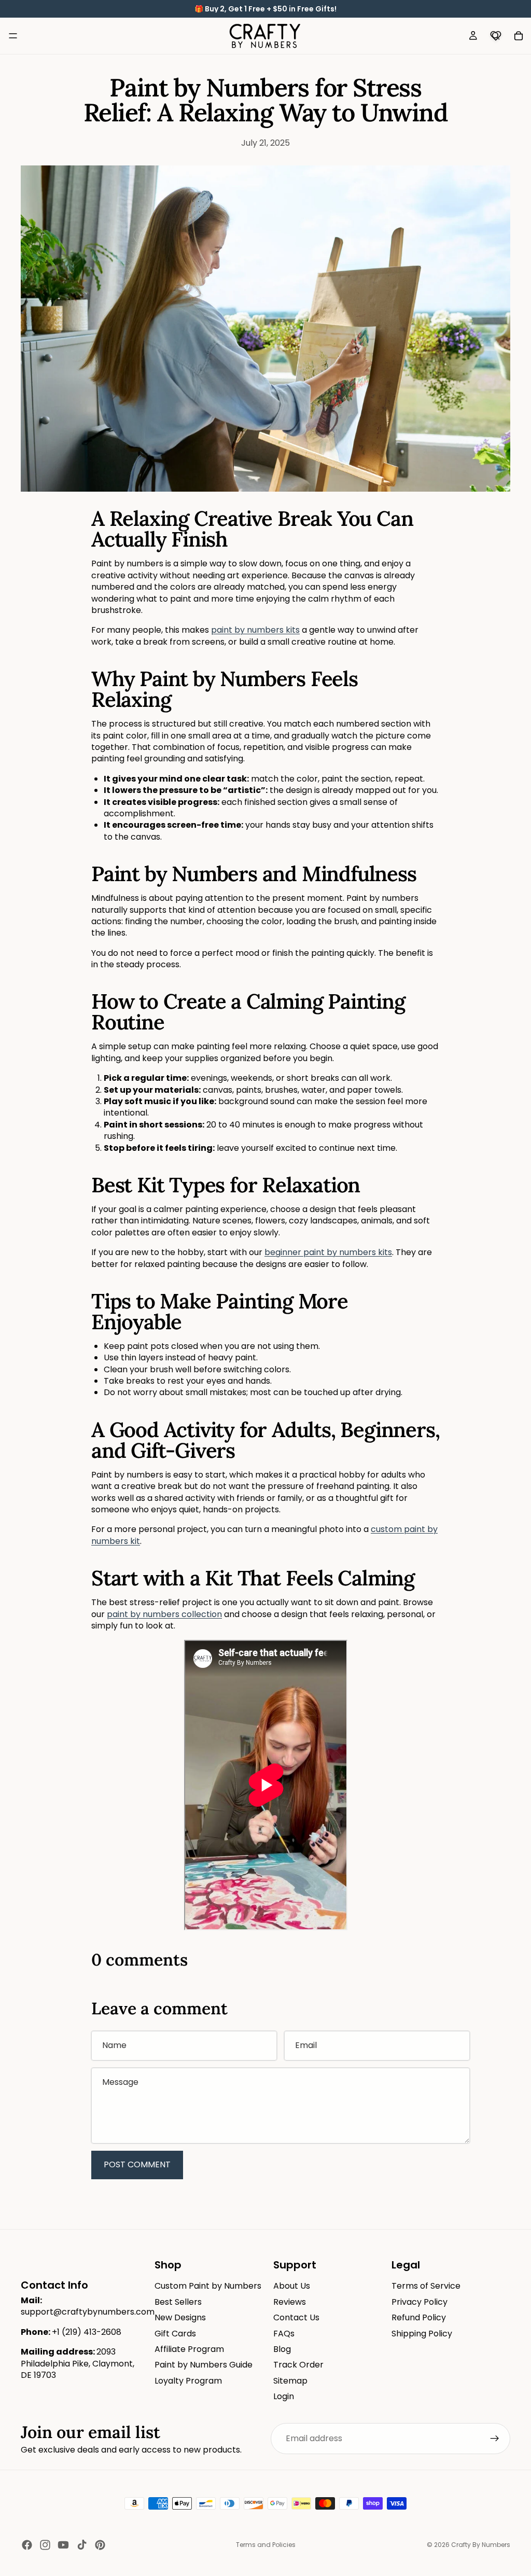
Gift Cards (175, 2333)
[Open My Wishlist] (496, 36)
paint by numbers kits (255, 630)
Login (284, 2396)
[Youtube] (63, 2545)
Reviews (290, 2302)
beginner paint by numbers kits (328, 1252)
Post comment (137, 2164)
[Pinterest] (100, 2545)
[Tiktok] (82, 2545)
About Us (292, 2286)
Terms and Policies (266, 2545)
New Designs (180, 2317)
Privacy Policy (420, 2302)
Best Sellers (178, 2302)
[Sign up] (495, 2439)
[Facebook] (27, 2545)
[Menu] (13, 36)
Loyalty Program (188, 2381)
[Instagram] (45, 2545)
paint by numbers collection (164, 1614)
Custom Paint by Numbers (208, 2286)
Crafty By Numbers (481, 2545)
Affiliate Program (189, 2349)
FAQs (284, 2333)
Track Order (298, 2365)
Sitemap (290, 2381)
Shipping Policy (422, 2333)
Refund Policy (419, 2317)
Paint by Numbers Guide (204, 2365)
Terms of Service (426, 2286)
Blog (282, 2349)
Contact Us (296, 2317)
